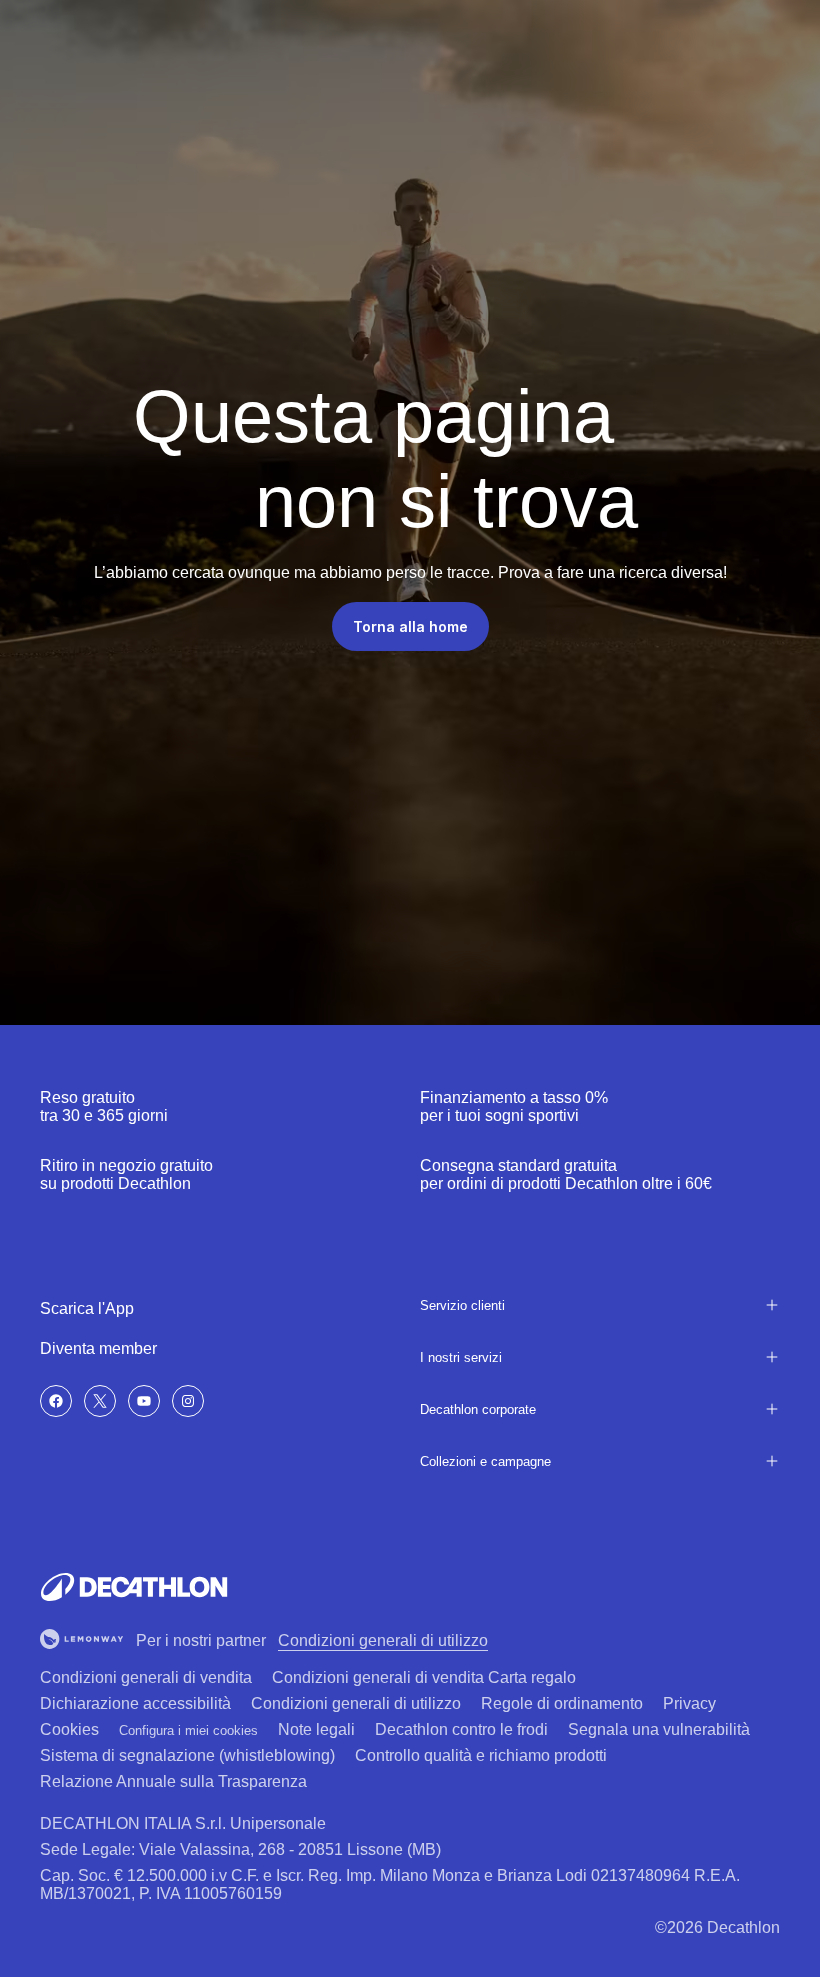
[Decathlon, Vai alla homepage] (134, 1587)
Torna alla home (410, 626)
